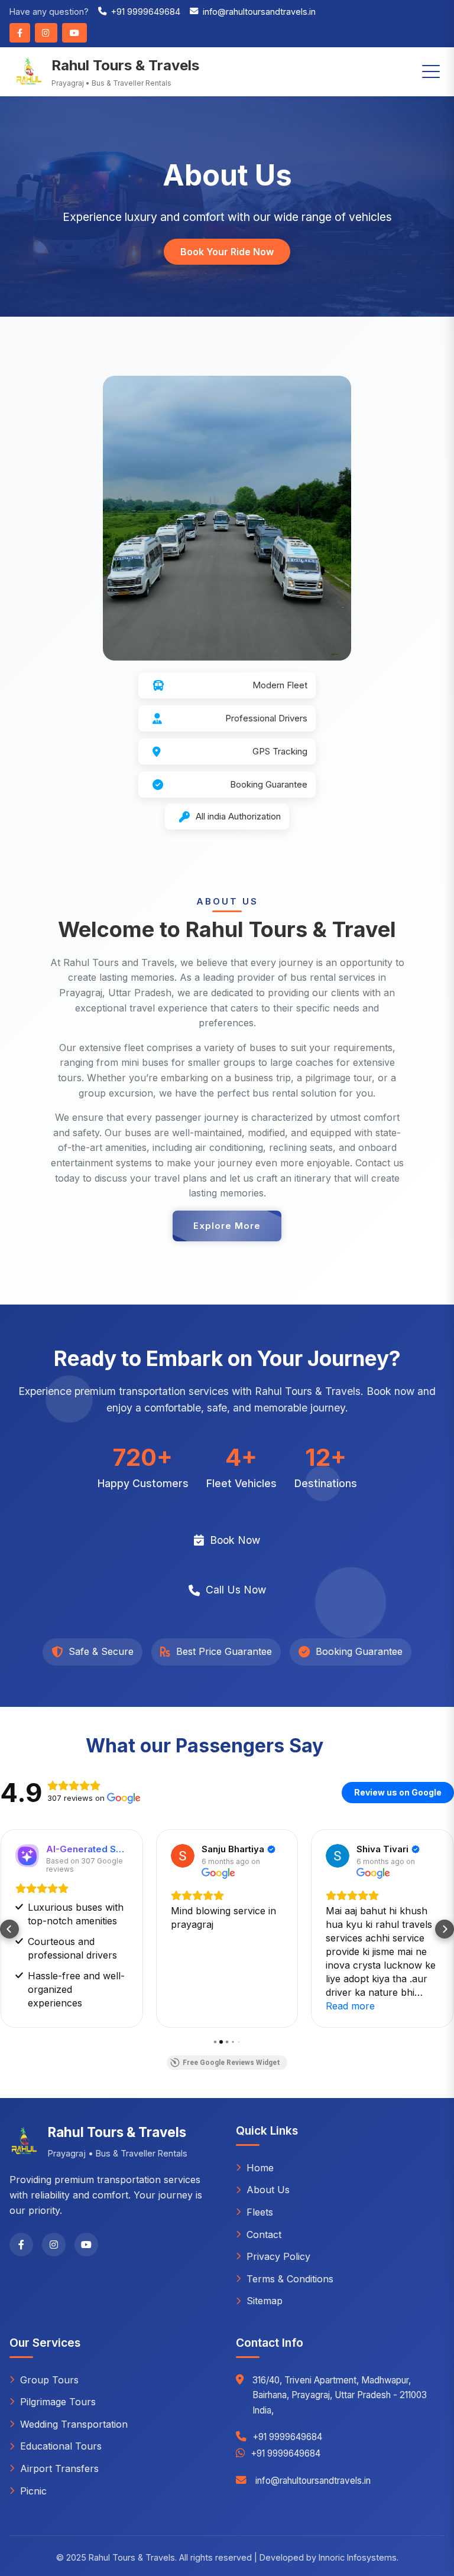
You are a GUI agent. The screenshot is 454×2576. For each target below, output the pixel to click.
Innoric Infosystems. (359, 2557)
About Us (268, 2190)
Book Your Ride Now (227, 252)
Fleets (260, 2212)
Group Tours (49, 2380)
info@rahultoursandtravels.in (259, 12)
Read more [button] (350, 2006)
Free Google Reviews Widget (231, 2063)
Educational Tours (61, 2446)
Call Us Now (236, 1590)
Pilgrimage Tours (58, 2402)
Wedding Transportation (74, 2424)
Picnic (33, 2491)
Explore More (227, 1226)
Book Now (235, 1540)
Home (260, 2168)
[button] (9, 1929)
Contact (264, 2235)
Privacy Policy (278, 2256)
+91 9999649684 (146, 12)
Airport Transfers (59, 2468)
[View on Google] (183, 1856)
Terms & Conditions (290, 2279)
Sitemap (265, 2301)
